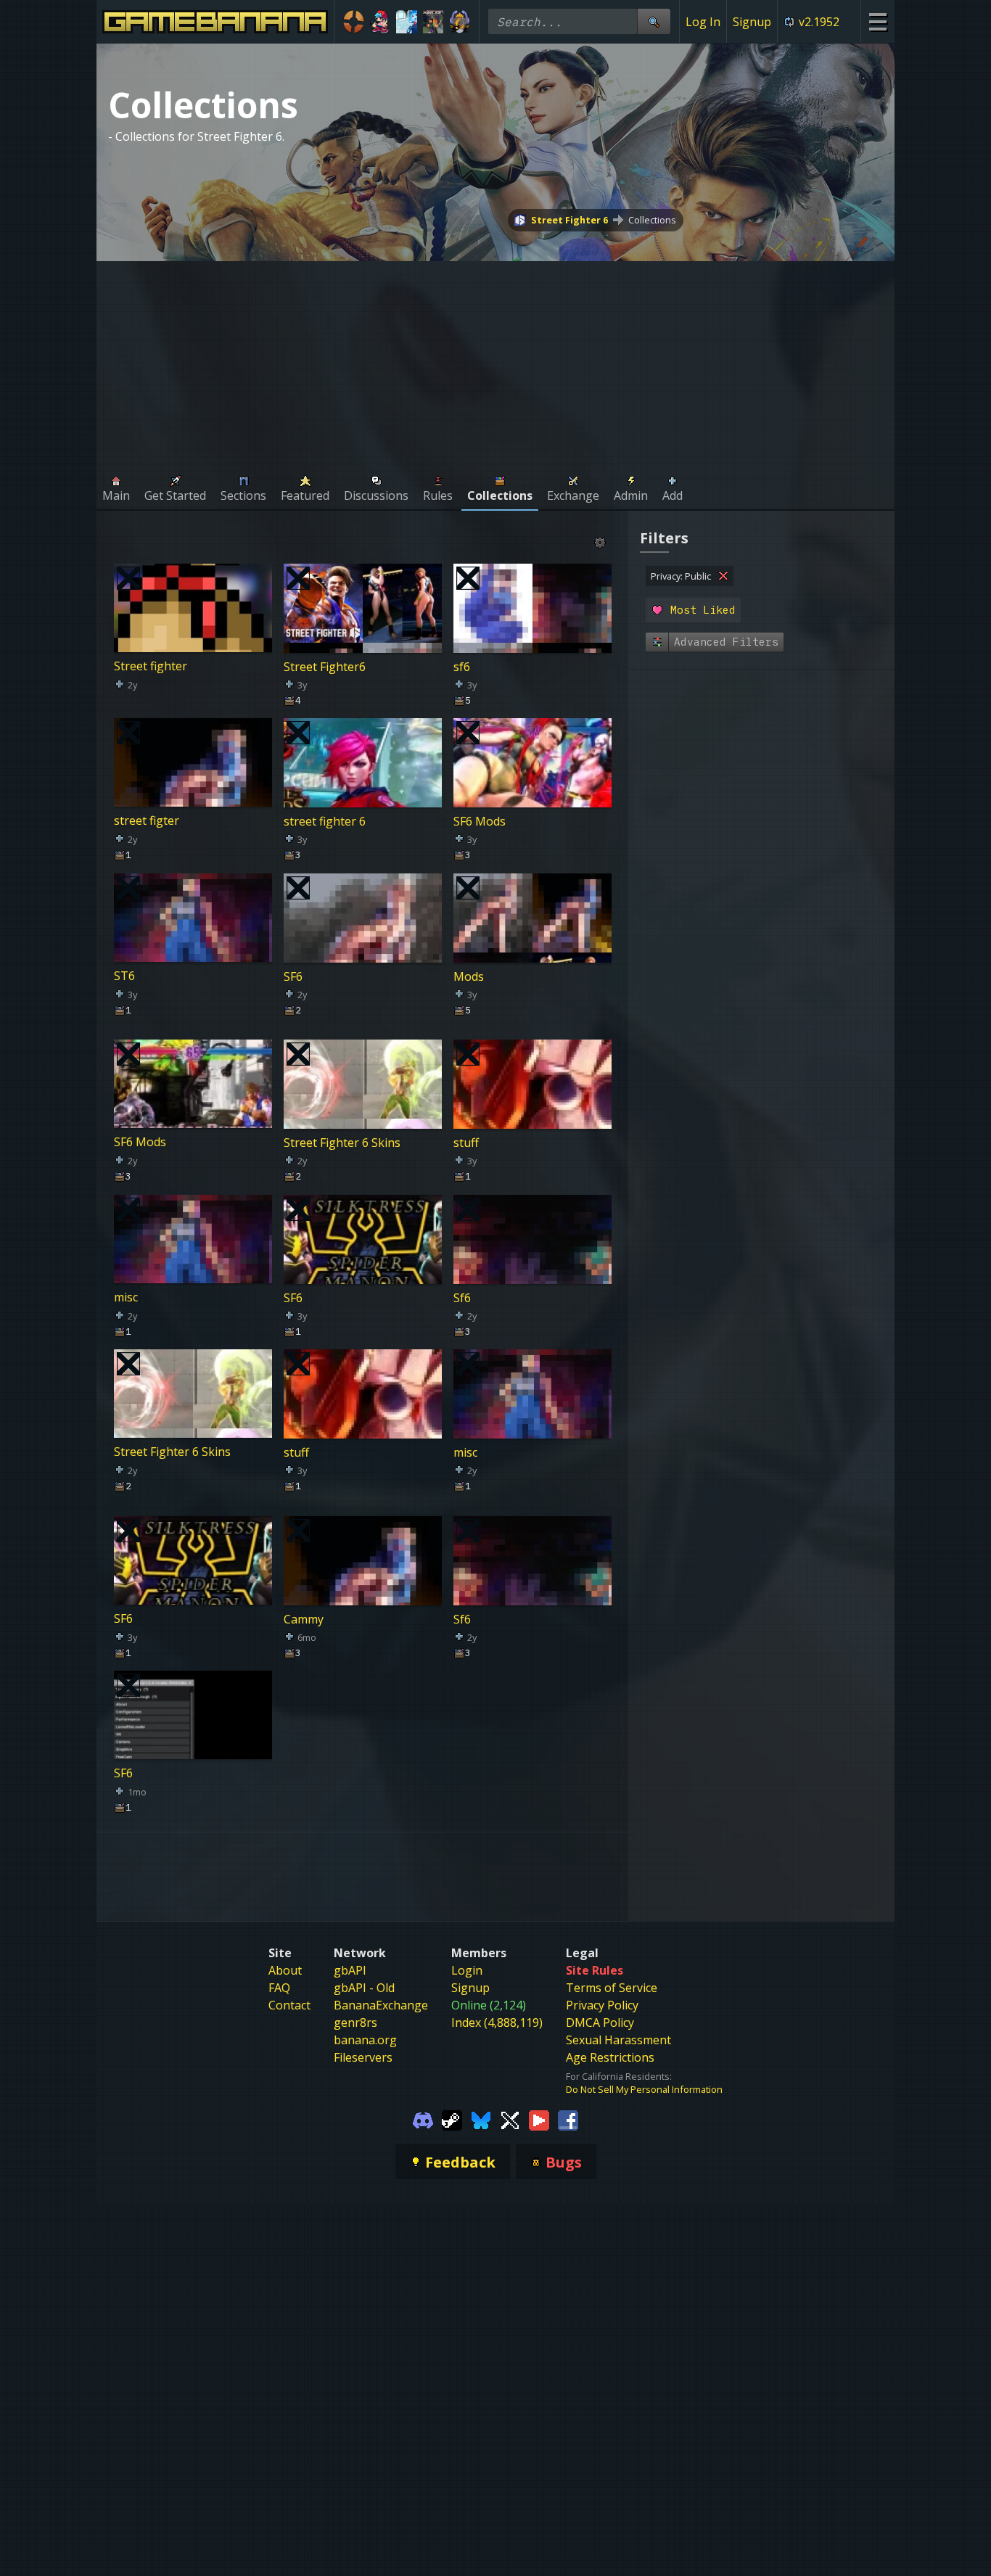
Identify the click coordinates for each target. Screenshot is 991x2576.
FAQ (279, 1988)
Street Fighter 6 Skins (342, 1143)
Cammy (304, 1618)
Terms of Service (612, 1988)
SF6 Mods (480, 821)
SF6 (293, 976)
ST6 (124, 976)
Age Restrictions (610, 2057)
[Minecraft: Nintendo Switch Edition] (433, 22)
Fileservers (363, 2057)
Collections (652, 220)
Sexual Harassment (618, 2040)
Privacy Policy (602, 2005)
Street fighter (151, 666)
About (285, 1970)
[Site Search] (654, 21)
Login (467, 1970)
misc (126, 1297)
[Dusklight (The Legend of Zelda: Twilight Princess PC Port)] (460, 22)
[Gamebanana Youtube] (539, 2119)
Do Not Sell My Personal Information (644, 2089)
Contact (289, 2005)
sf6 (462, 666)
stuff (466, 1143)
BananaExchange (381, 2005)
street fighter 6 (325, 821)
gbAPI (350, 1970)
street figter (147, 821)
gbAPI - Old (364, 1988)
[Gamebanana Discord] (423, 2119)
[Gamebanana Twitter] (510, 2119)
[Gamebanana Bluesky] (481, 2119)
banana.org (365, 2040)
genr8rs (355, 2022)
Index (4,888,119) (497, 2022)
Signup (752, 22)
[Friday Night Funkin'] (381, 22)
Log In (703, 22)
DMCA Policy (600, 2022)
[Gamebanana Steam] (452, 2119)
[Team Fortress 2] (354, 22)
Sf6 (462, 1297)
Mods (469, 976)
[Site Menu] (877, 21)
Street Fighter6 (325, 666)
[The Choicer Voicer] (407, 22)
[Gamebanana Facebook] (568, 2119)
